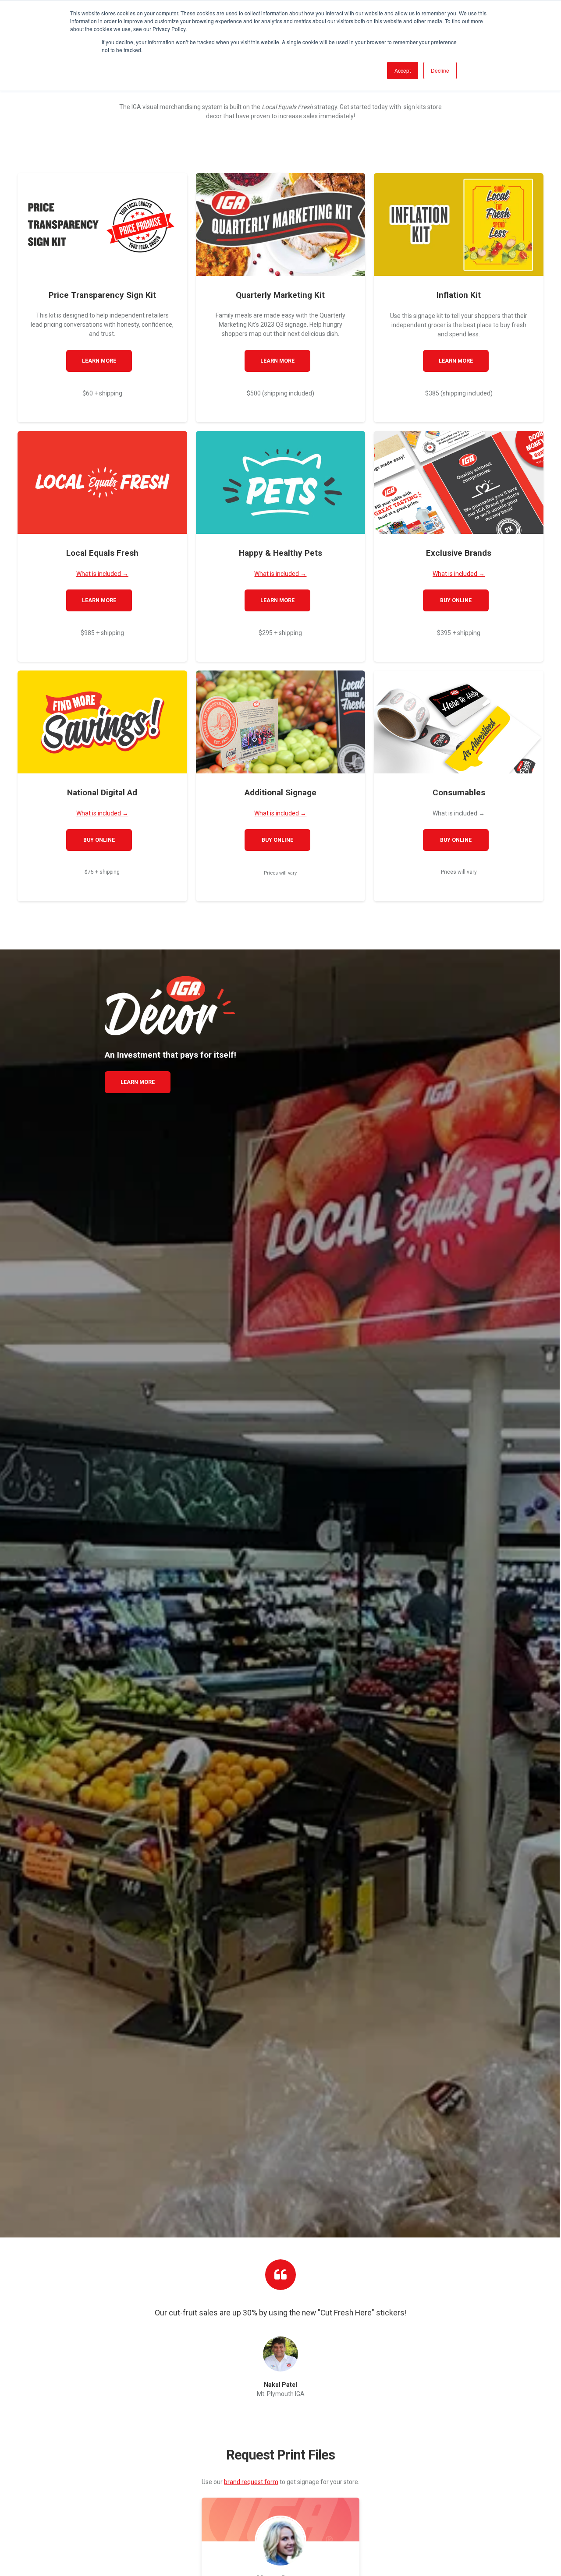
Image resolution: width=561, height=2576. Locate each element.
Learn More (99, 361)
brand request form (251, 2482)
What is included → (102, 574)
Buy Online (456, 600)
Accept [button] (403, 70)
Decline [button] (440, 70)
